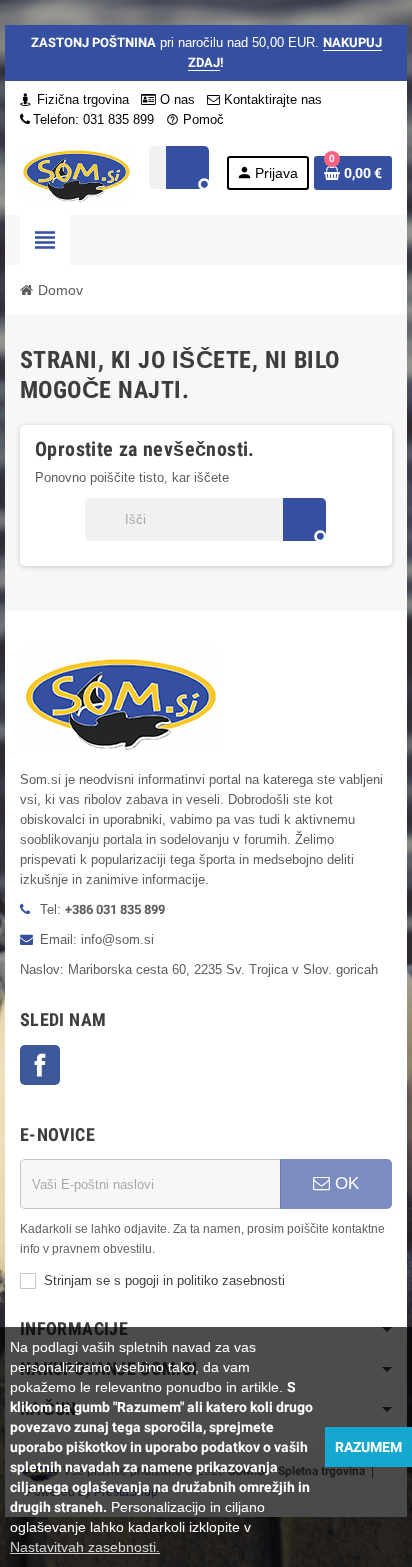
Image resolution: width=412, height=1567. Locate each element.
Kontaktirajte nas (271, 99)
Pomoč (195, 119)
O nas (175, 99)
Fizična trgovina (81, 99)
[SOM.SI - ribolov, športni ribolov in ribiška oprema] (76, 171)
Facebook (40, 1065)
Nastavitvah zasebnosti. (85, 1547)
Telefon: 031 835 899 (93, 119)
